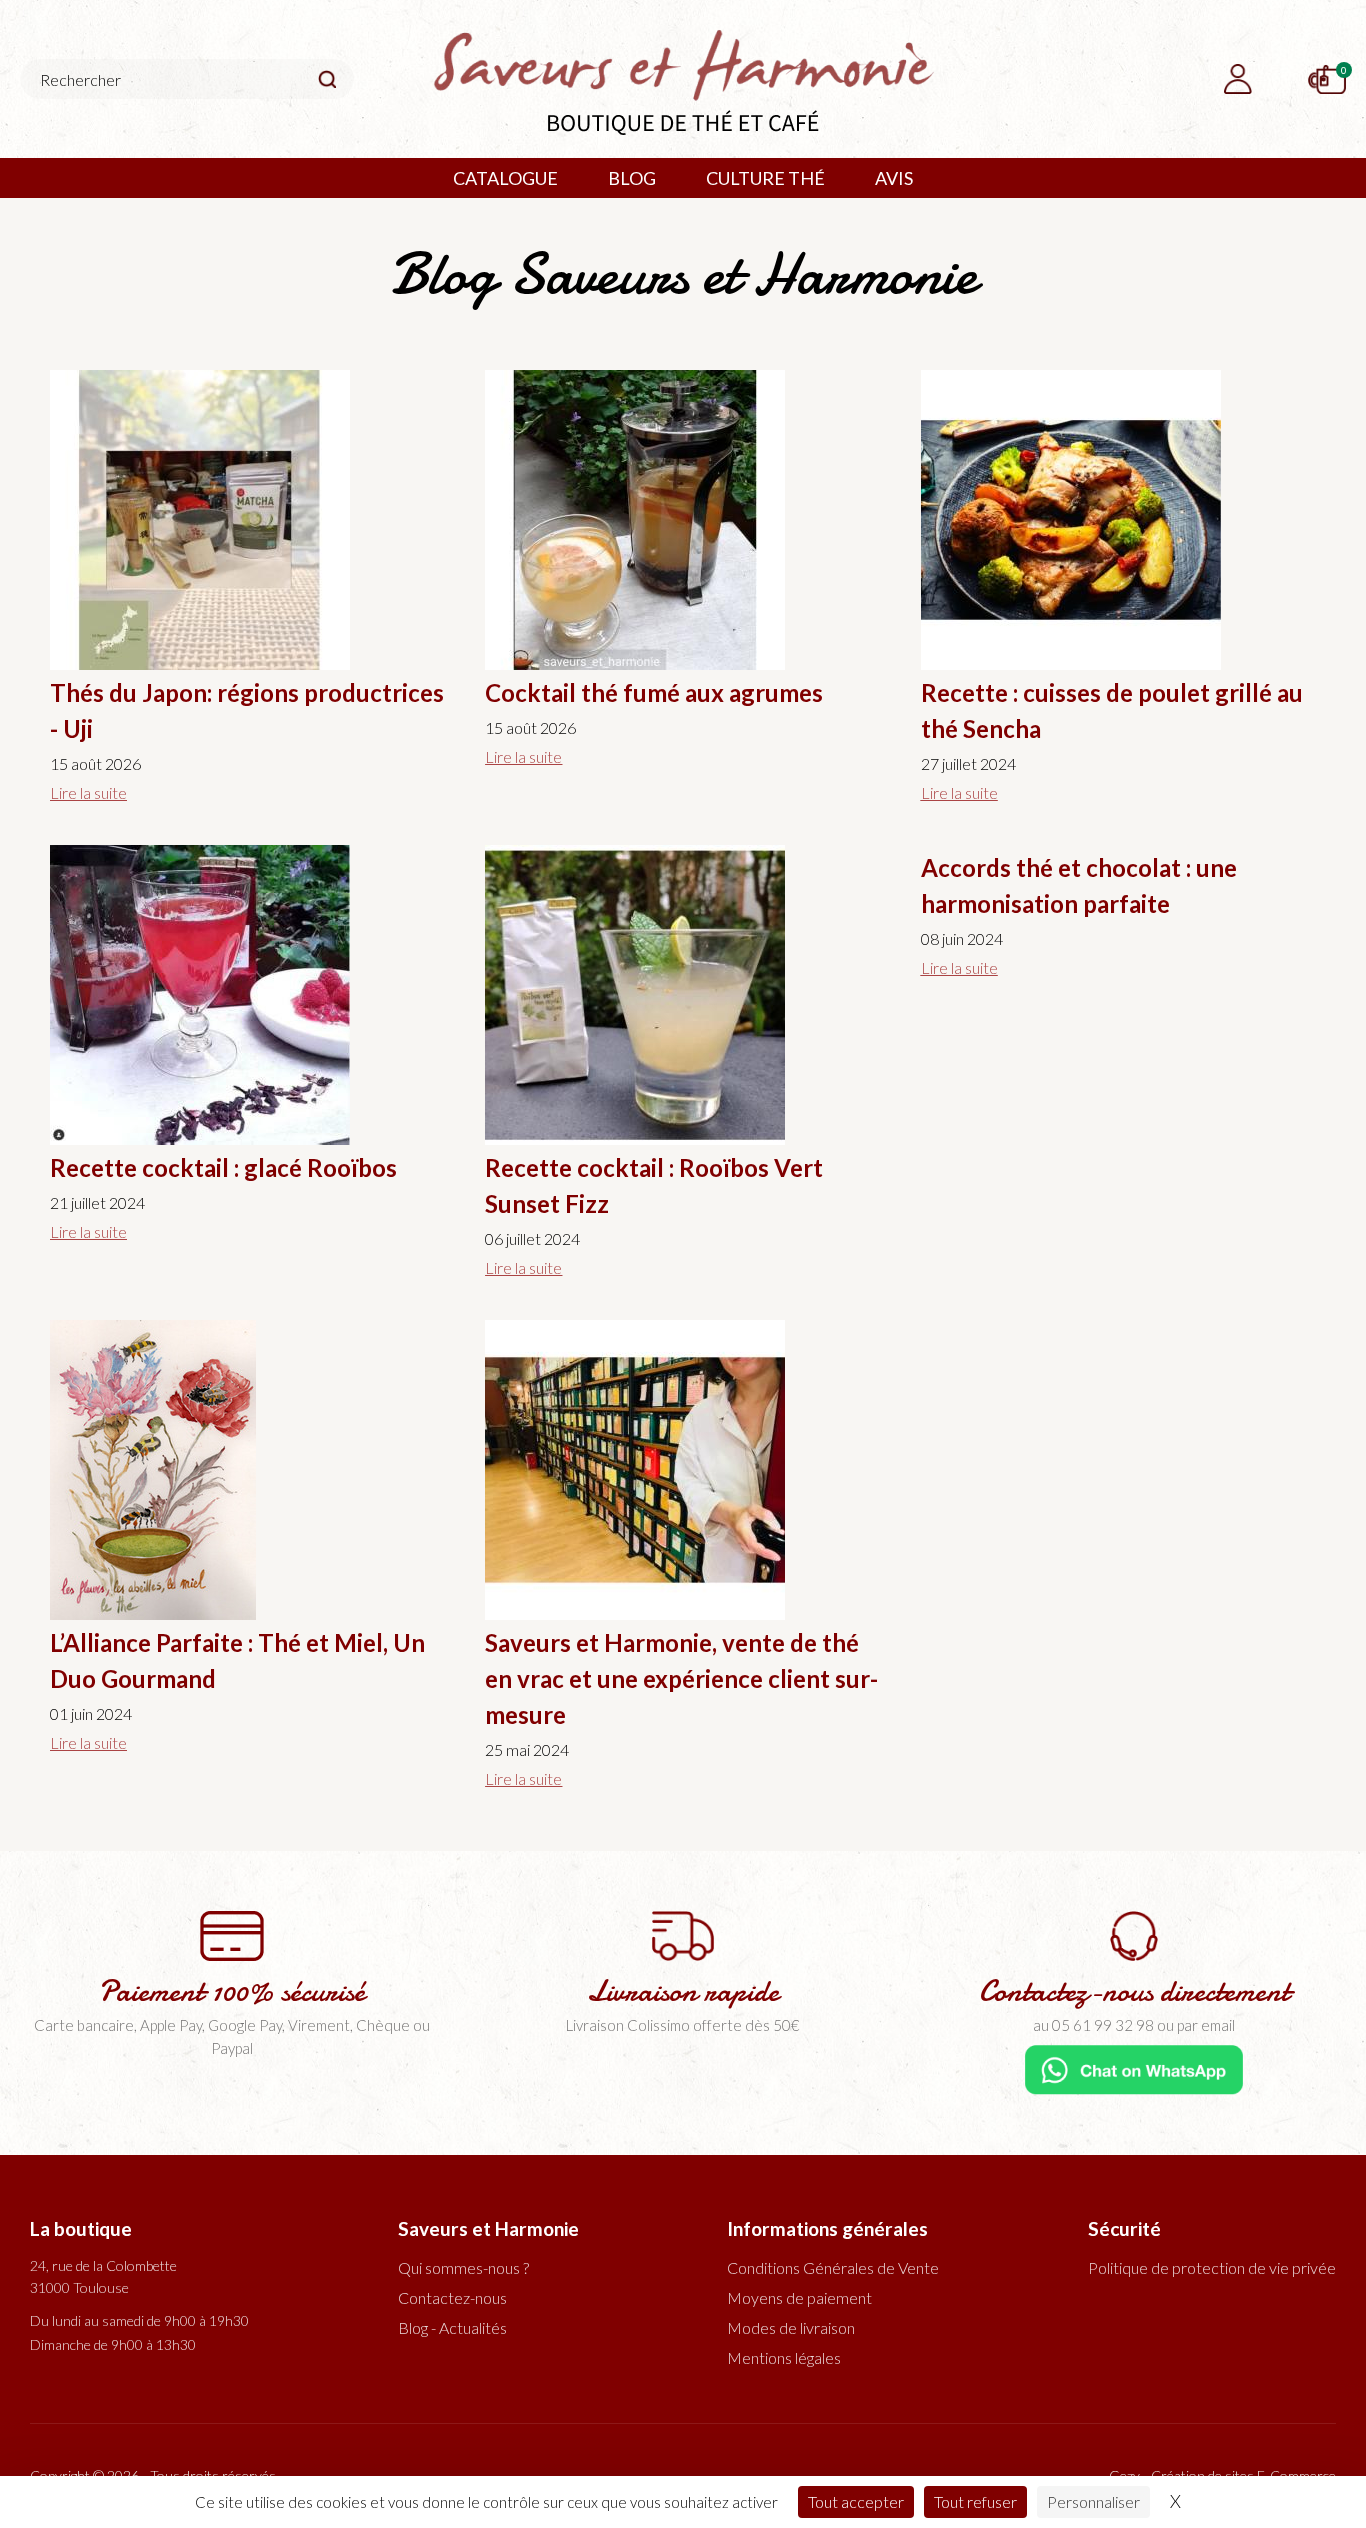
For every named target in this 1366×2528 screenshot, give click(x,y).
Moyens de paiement (799, 2297)
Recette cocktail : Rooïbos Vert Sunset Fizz (654, 1185)
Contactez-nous (452, 2297)
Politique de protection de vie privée (1212, 2267)
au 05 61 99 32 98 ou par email (1134, 2025)
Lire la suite (88, 792)
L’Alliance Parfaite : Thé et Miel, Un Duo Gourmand (237, 1660)
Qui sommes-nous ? (463, 2267)
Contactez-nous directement (1134, 1991)
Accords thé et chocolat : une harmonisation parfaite (1079, 885)
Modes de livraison (791, 2327)
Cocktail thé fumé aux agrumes (654, 692)
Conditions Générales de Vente (833, 2267)
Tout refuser (975, 2501)
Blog (632, 178)
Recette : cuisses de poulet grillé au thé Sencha (1112, 710)
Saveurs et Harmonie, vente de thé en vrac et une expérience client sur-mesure (681, 1678)
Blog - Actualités (452, 2327)
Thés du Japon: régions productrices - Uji (247, 710)
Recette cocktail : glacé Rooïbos (223, 1167)
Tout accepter (856, 2501)
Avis (894, 178)
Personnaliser (1093, 2501)
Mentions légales (784, 2357)
